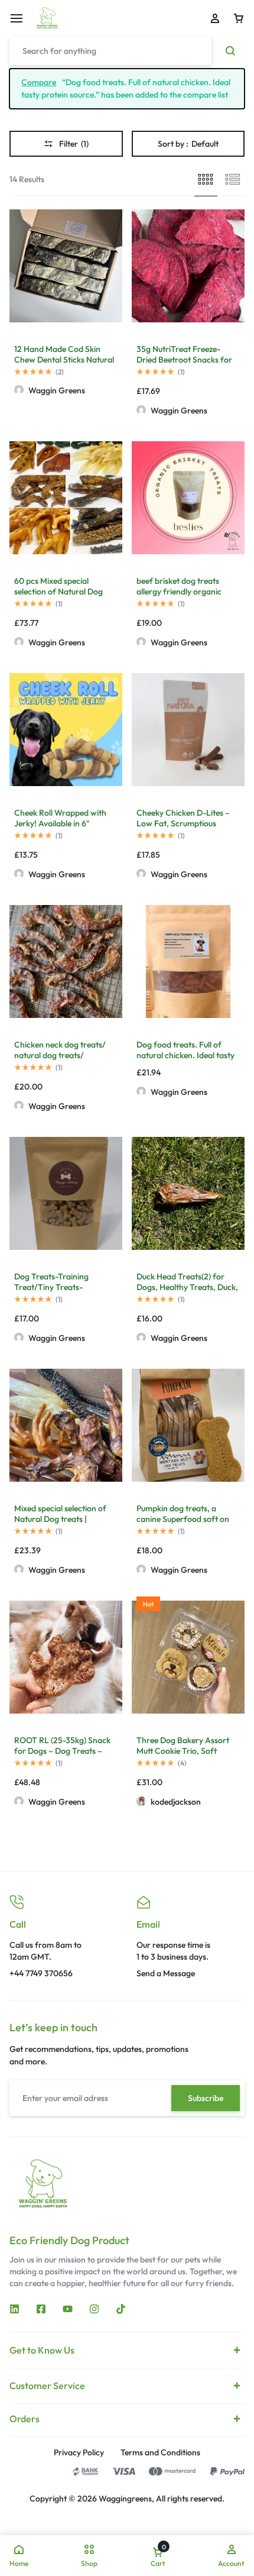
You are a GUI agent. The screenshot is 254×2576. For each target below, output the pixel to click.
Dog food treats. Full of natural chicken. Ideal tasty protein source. (185, 1055)
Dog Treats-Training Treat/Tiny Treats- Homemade (51, 1287)
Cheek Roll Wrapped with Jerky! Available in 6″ (60, 818)
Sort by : (188, 144)
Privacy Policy (79, 2453)
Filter (74, 144)
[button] (138, 1657)
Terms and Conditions (160, 2453)
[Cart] (239, 18)
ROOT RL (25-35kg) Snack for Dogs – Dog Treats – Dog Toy (62, 1751)
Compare (39, 82)
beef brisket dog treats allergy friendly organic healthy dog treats (179, 592)
